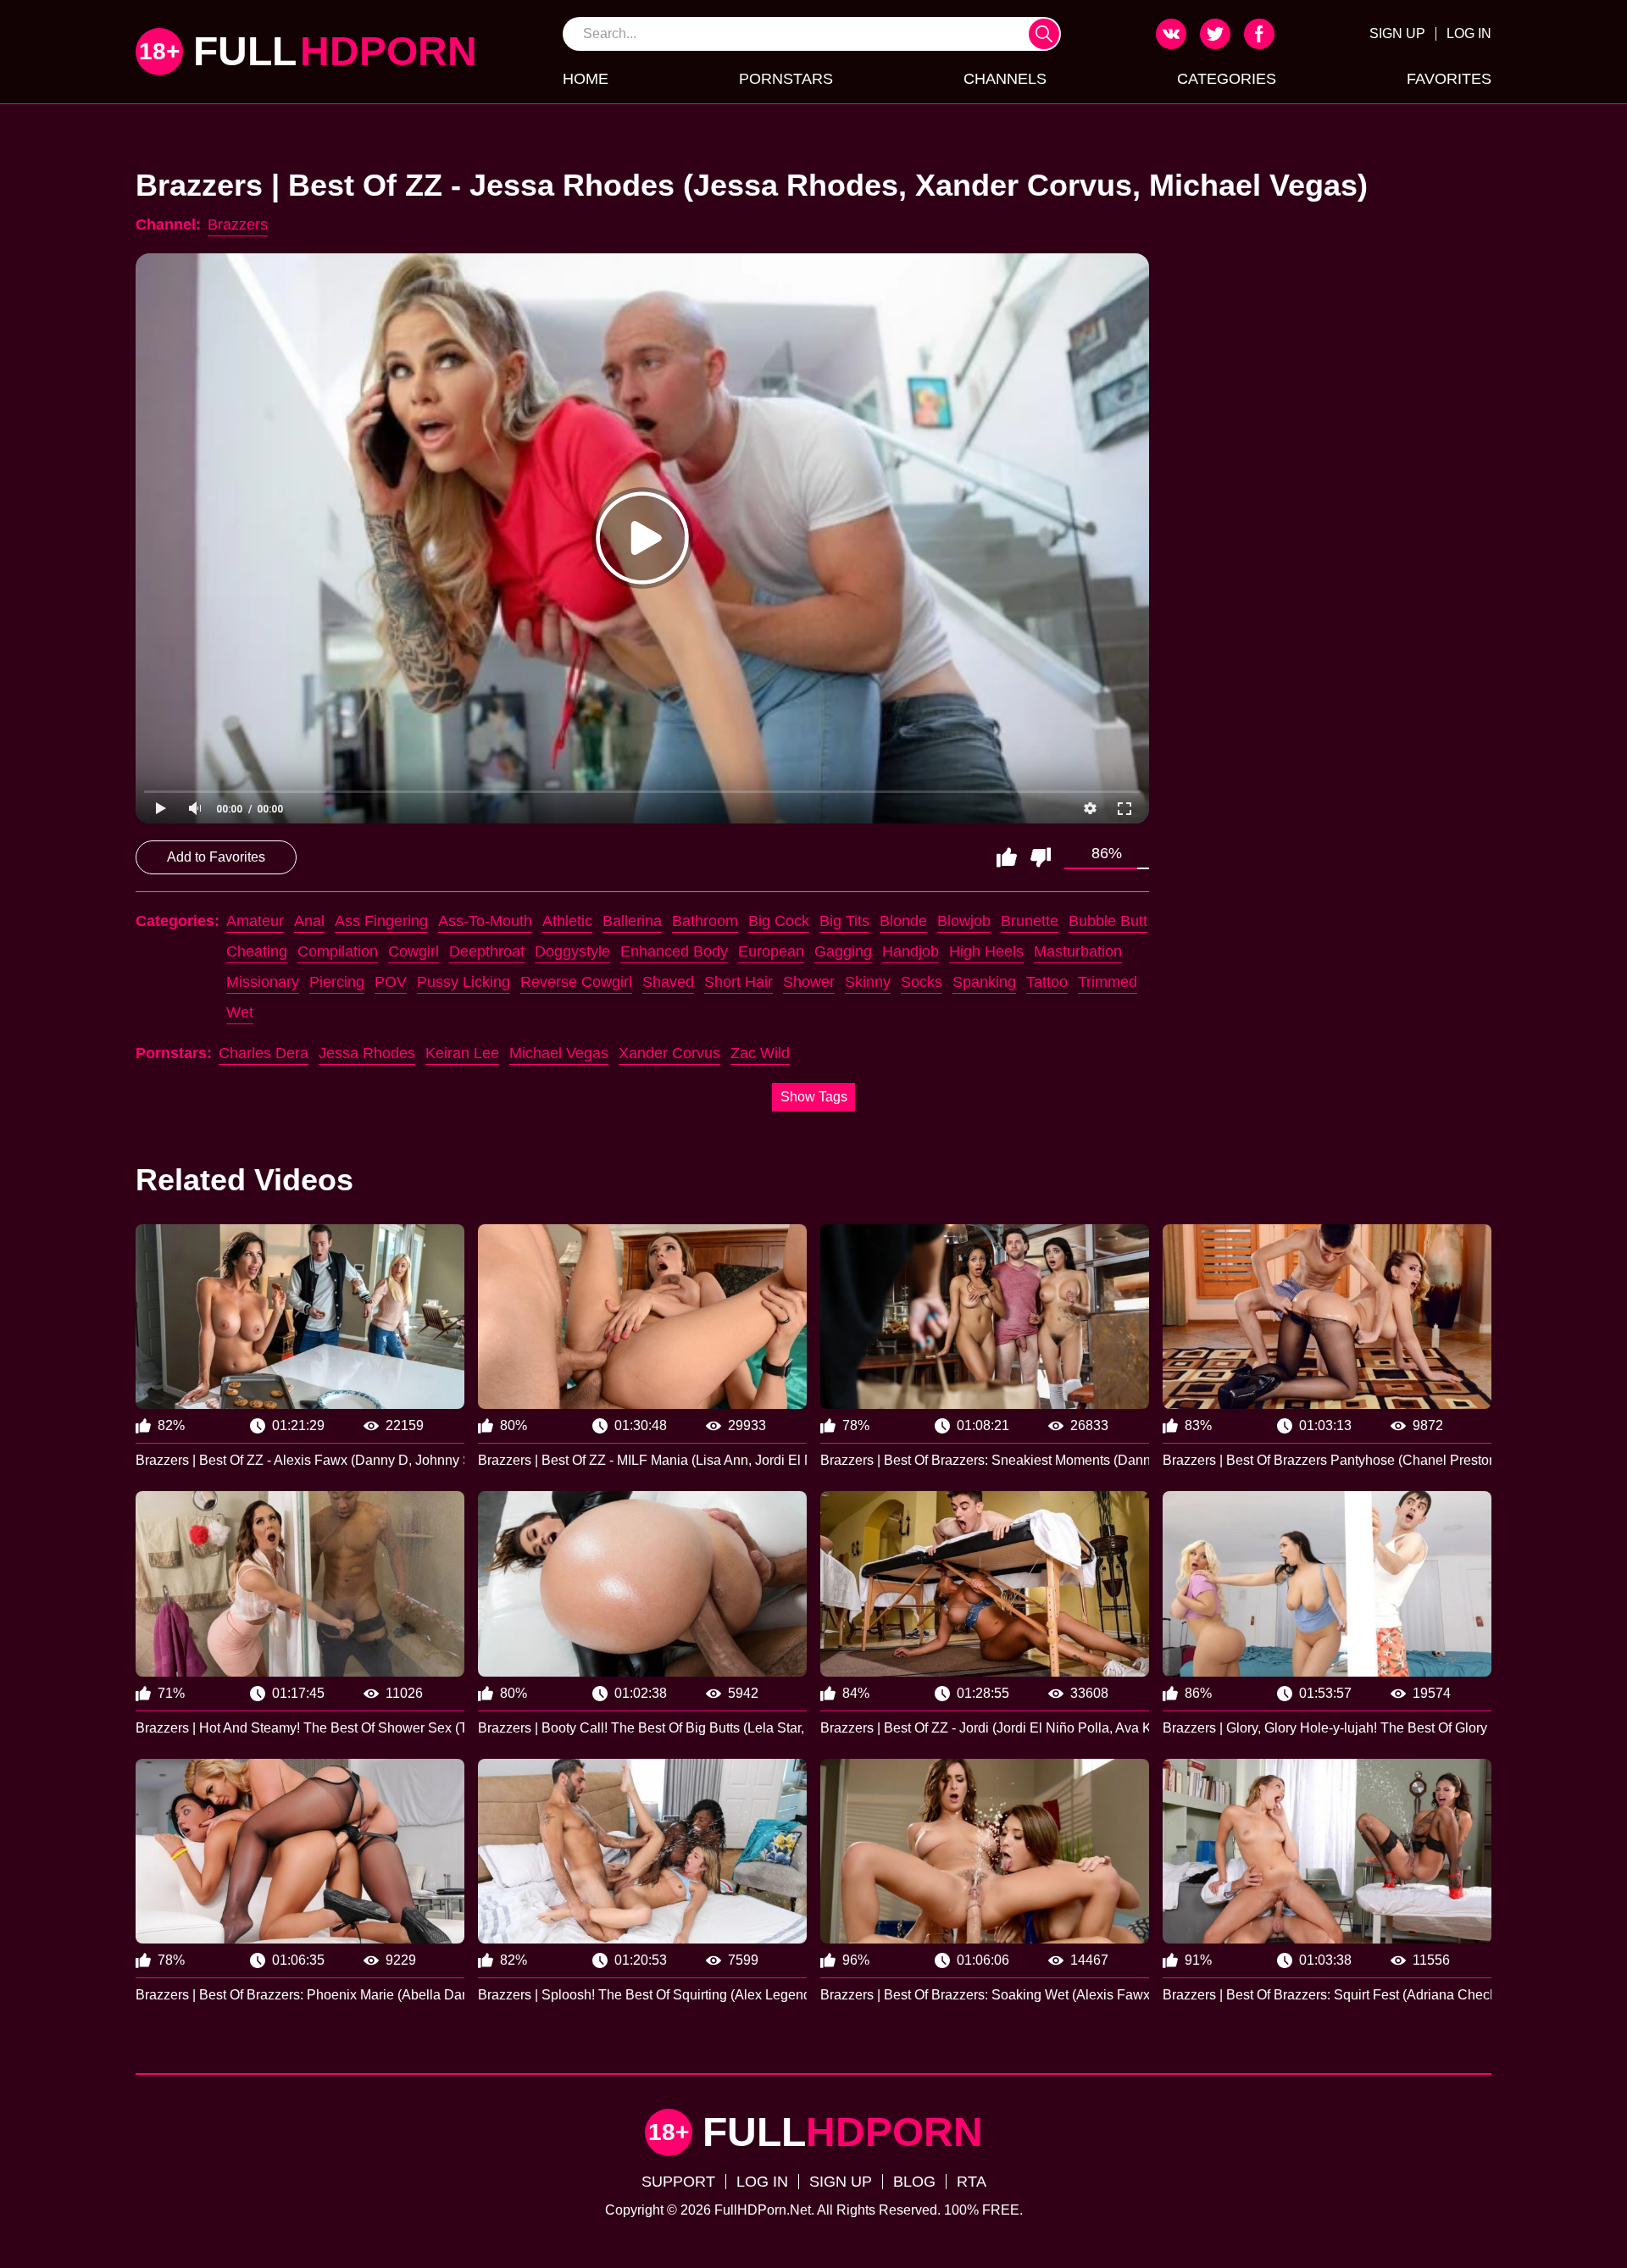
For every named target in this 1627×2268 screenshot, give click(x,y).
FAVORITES (1449, 79)
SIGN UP (1397, 33)
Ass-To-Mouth (485, 921)
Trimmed (1108, 982)
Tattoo (1047, 982)
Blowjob (964, 921)
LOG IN (1469, 33)
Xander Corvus (669, 1053)
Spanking (984, 982)
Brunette (1030, 921)
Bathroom (705, 921)
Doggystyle (572, 951)
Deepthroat (487, 951)
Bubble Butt (1108, 921)
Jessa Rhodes (367, 1053)
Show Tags (814, 1097)
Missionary (263, 982)
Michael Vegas (559, 1053)
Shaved (668, 982)
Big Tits (844, 921)
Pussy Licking (464, 982)
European (771, 951)
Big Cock (779, 921)
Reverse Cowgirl (576, 982)
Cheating (257, 951)
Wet (240, 1012)
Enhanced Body (674, 951)
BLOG (914, 2182)
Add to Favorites (216, 857)
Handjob (911, 951)
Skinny (868, 982)
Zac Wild (760, 1053)
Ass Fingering (381, 921)
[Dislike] (1041, 857)
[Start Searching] (1044, 34)
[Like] (1007, 857)
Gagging (843, 951)
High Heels (986, 951)
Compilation (338, 951)
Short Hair (739, 982)
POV (391, 982)
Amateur (255, 921)
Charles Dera (264, 1053)
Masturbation (1078, 951)
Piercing (337, 982)
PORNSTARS (786, 79)
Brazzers (238, 225)
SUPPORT (678, 2182)
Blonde (903, 921)
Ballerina (632, 921)
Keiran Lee (462, 1053)
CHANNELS (1005, 79)
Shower (809, 982)
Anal (309, 921)
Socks (922, 982)
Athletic (567, 921)
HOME (586, 79)
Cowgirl (414, 951)
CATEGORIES (1227, 79)
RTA (972, 2182)
